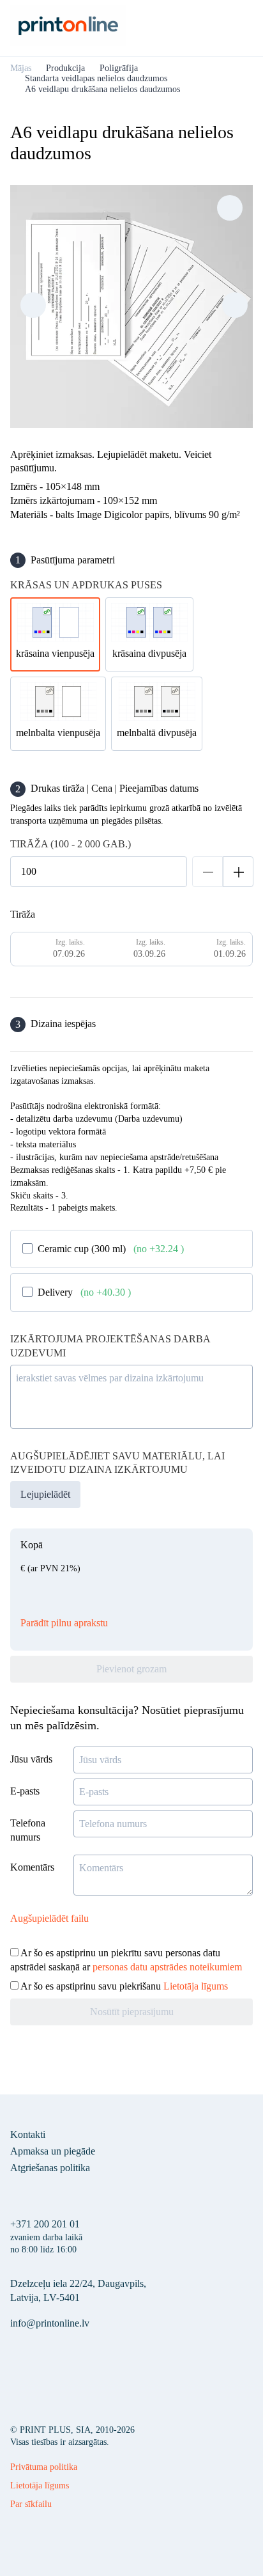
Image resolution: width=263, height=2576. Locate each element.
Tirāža (23, 914)
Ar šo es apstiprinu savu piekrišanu (123, 1986)
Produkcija (65, 68)
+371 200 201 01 (45, 2224)
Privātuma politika (44, 2467)
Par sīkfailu (31, 2504)
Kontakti (28, 2134)
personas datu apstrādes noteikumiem (167, 1967)
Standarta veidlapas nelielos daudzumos (96, 78)
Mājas (21, 68)
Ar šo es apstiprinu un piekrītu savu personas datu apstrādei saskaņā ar (126, 1960)
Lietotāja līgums (196, 1986)
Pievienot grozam (131, 1669)
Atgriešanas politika (50, 2168)
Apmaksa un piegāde (53, 2151)
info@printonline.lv (50, 2323)
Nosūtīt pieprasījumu (132, 2012)
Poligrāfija (119, 68)
